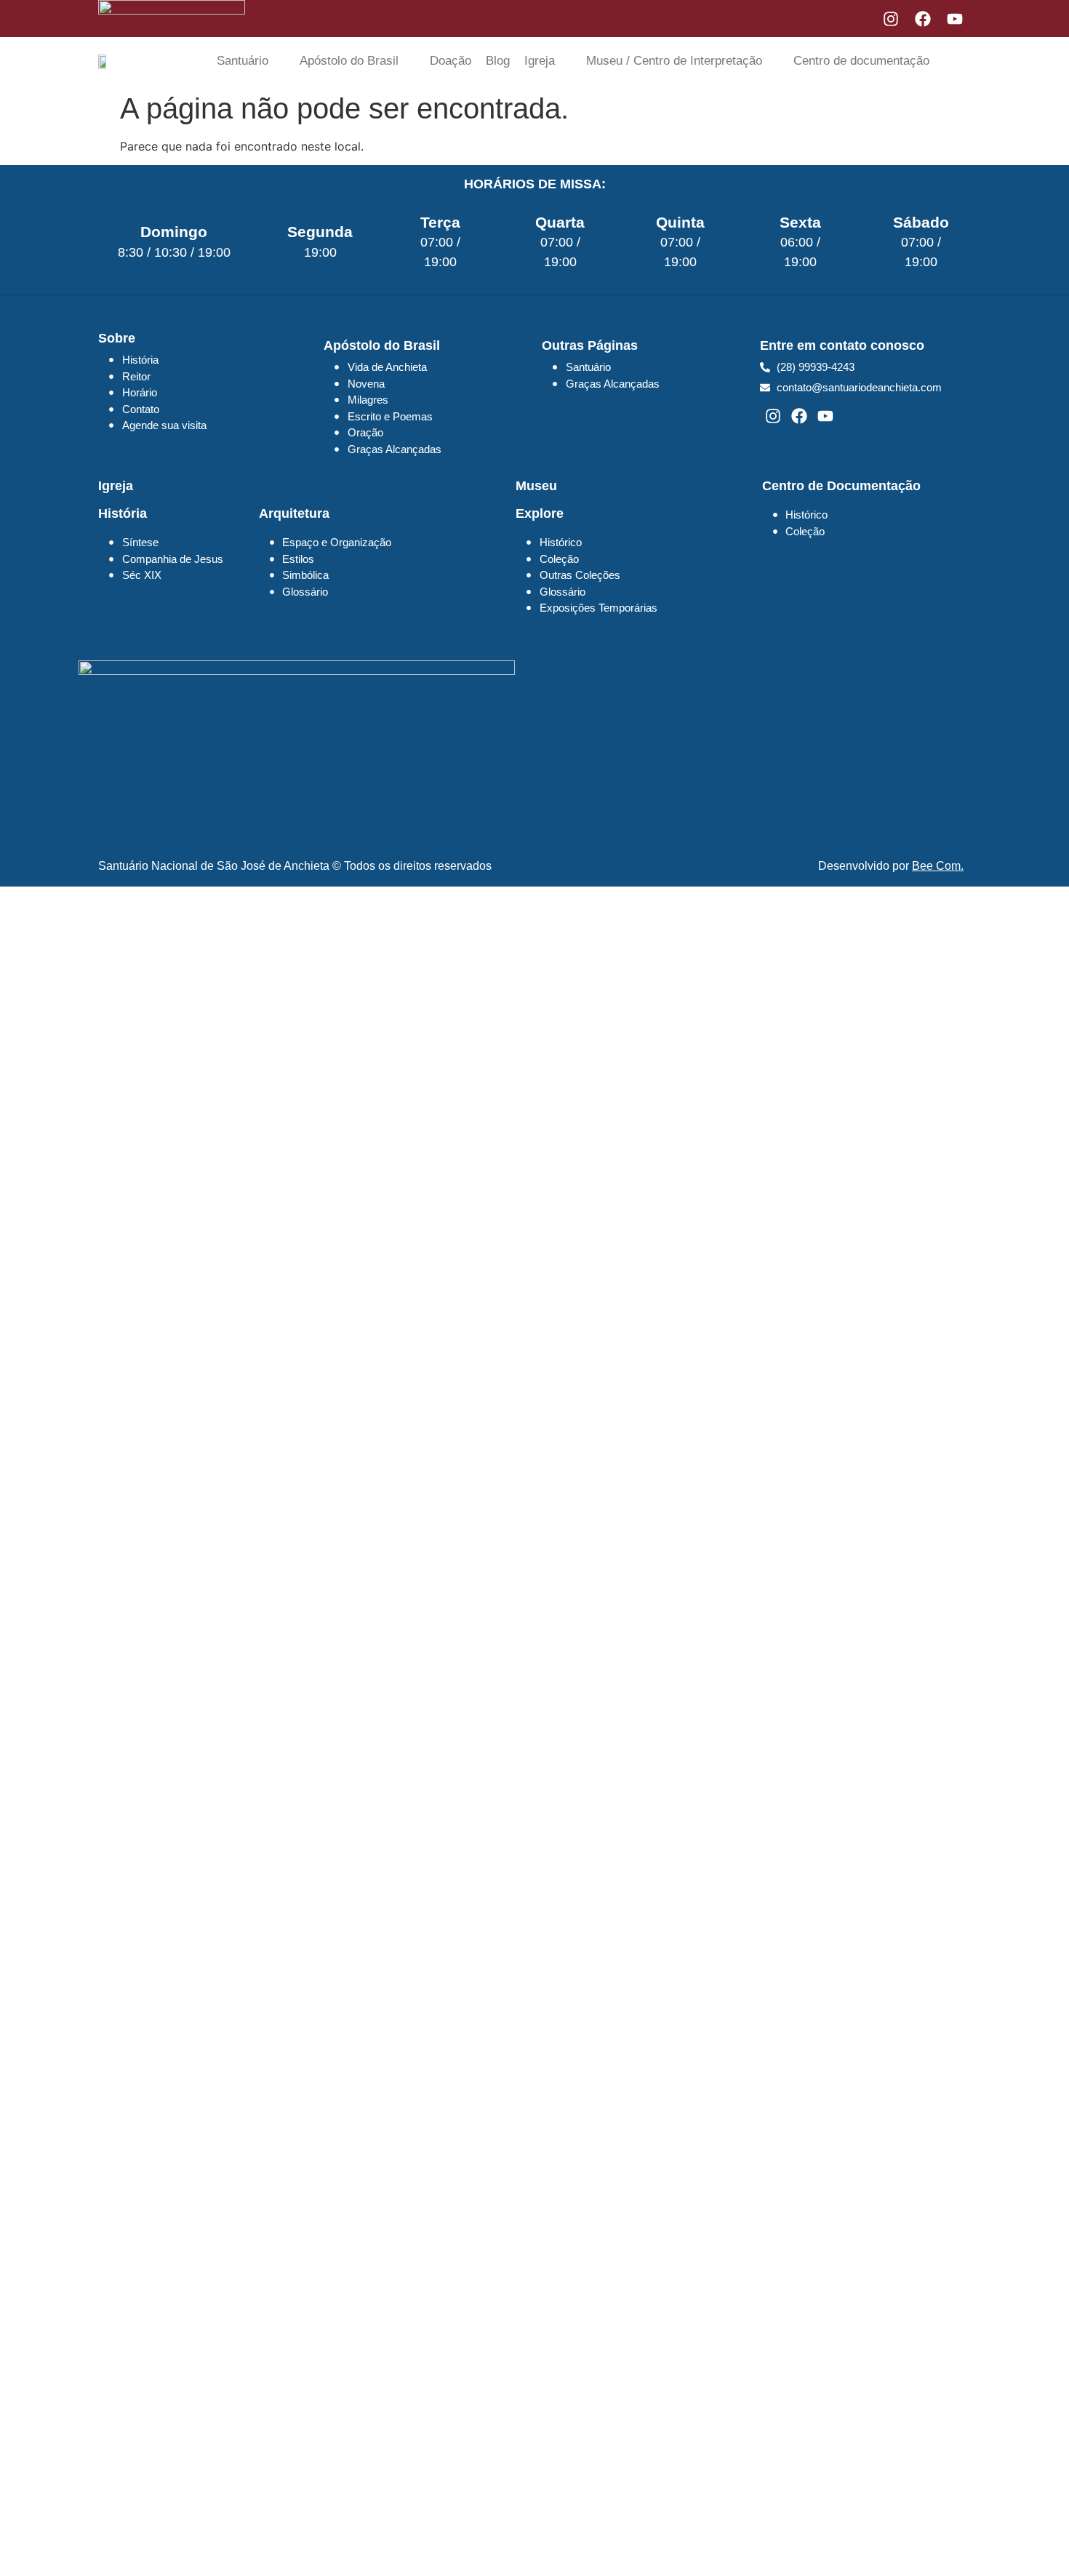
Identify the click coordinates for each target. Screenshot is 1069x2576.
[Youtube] (955, 19)
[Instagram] (891, 19)
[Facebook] (923, 19)
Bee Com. (938, 866)
